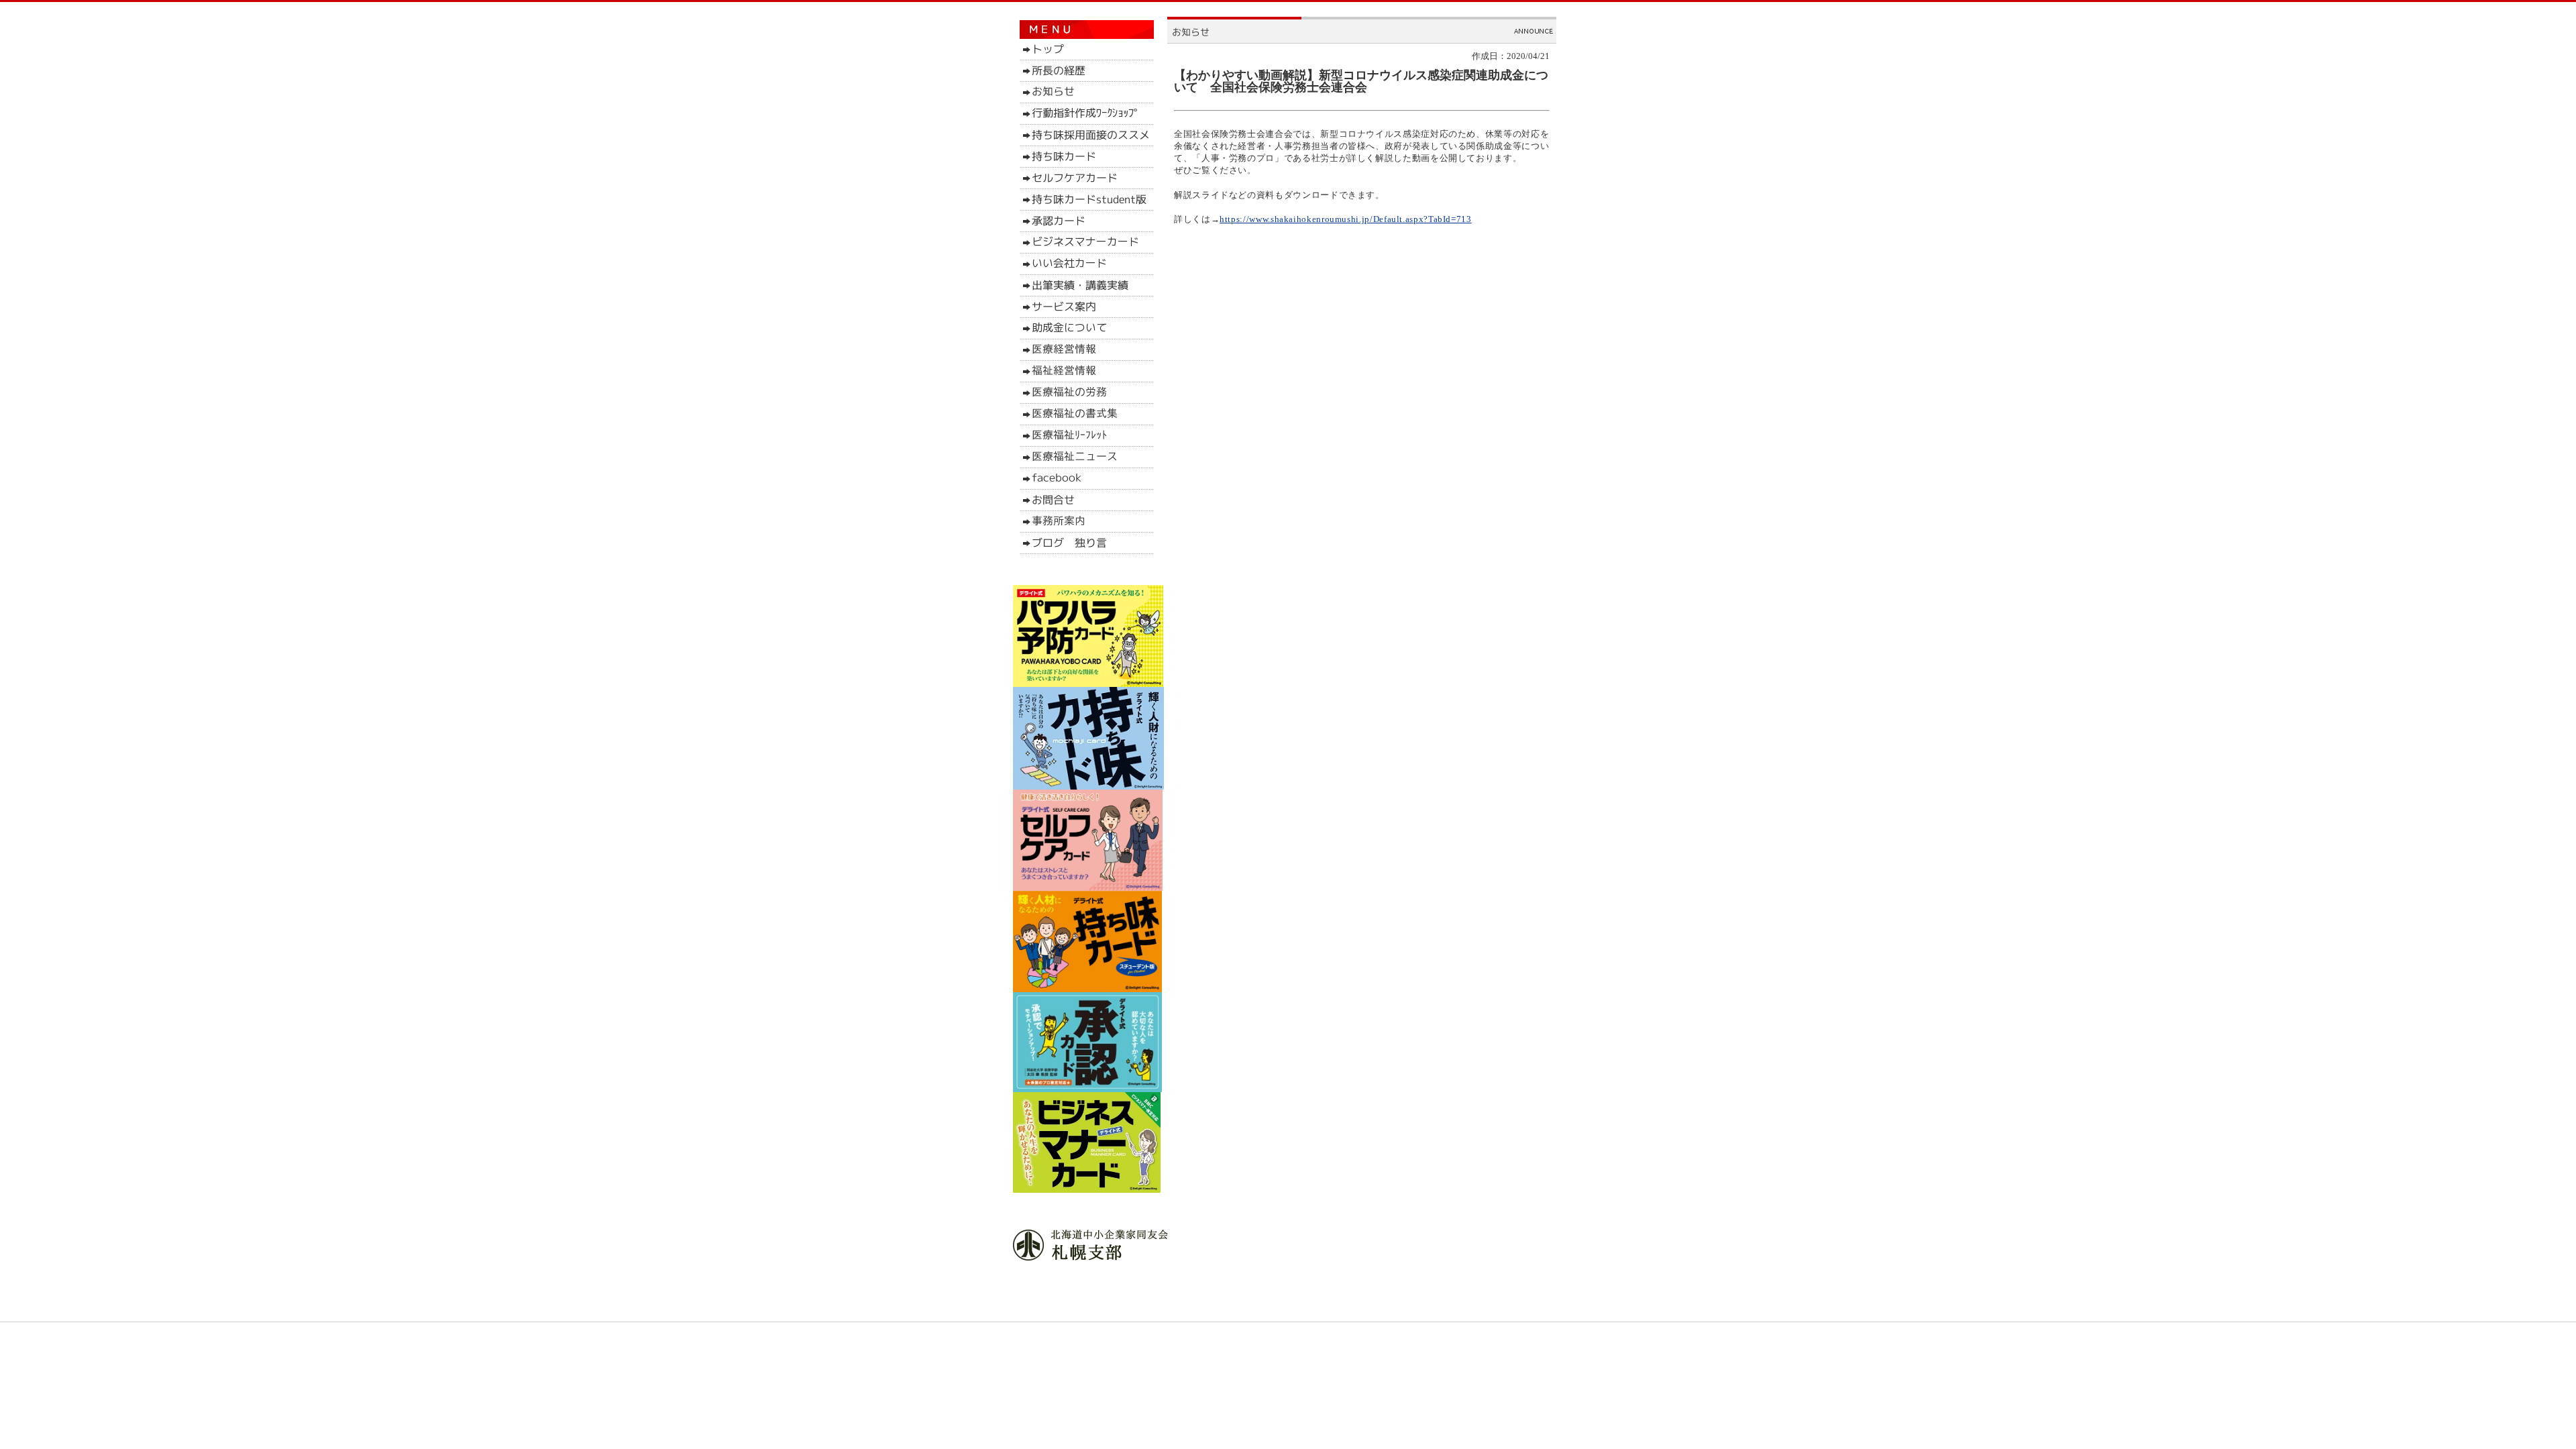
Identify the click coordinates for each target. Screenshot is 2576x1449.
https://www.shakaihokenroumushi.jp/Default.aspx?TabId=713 (1345, 219)
